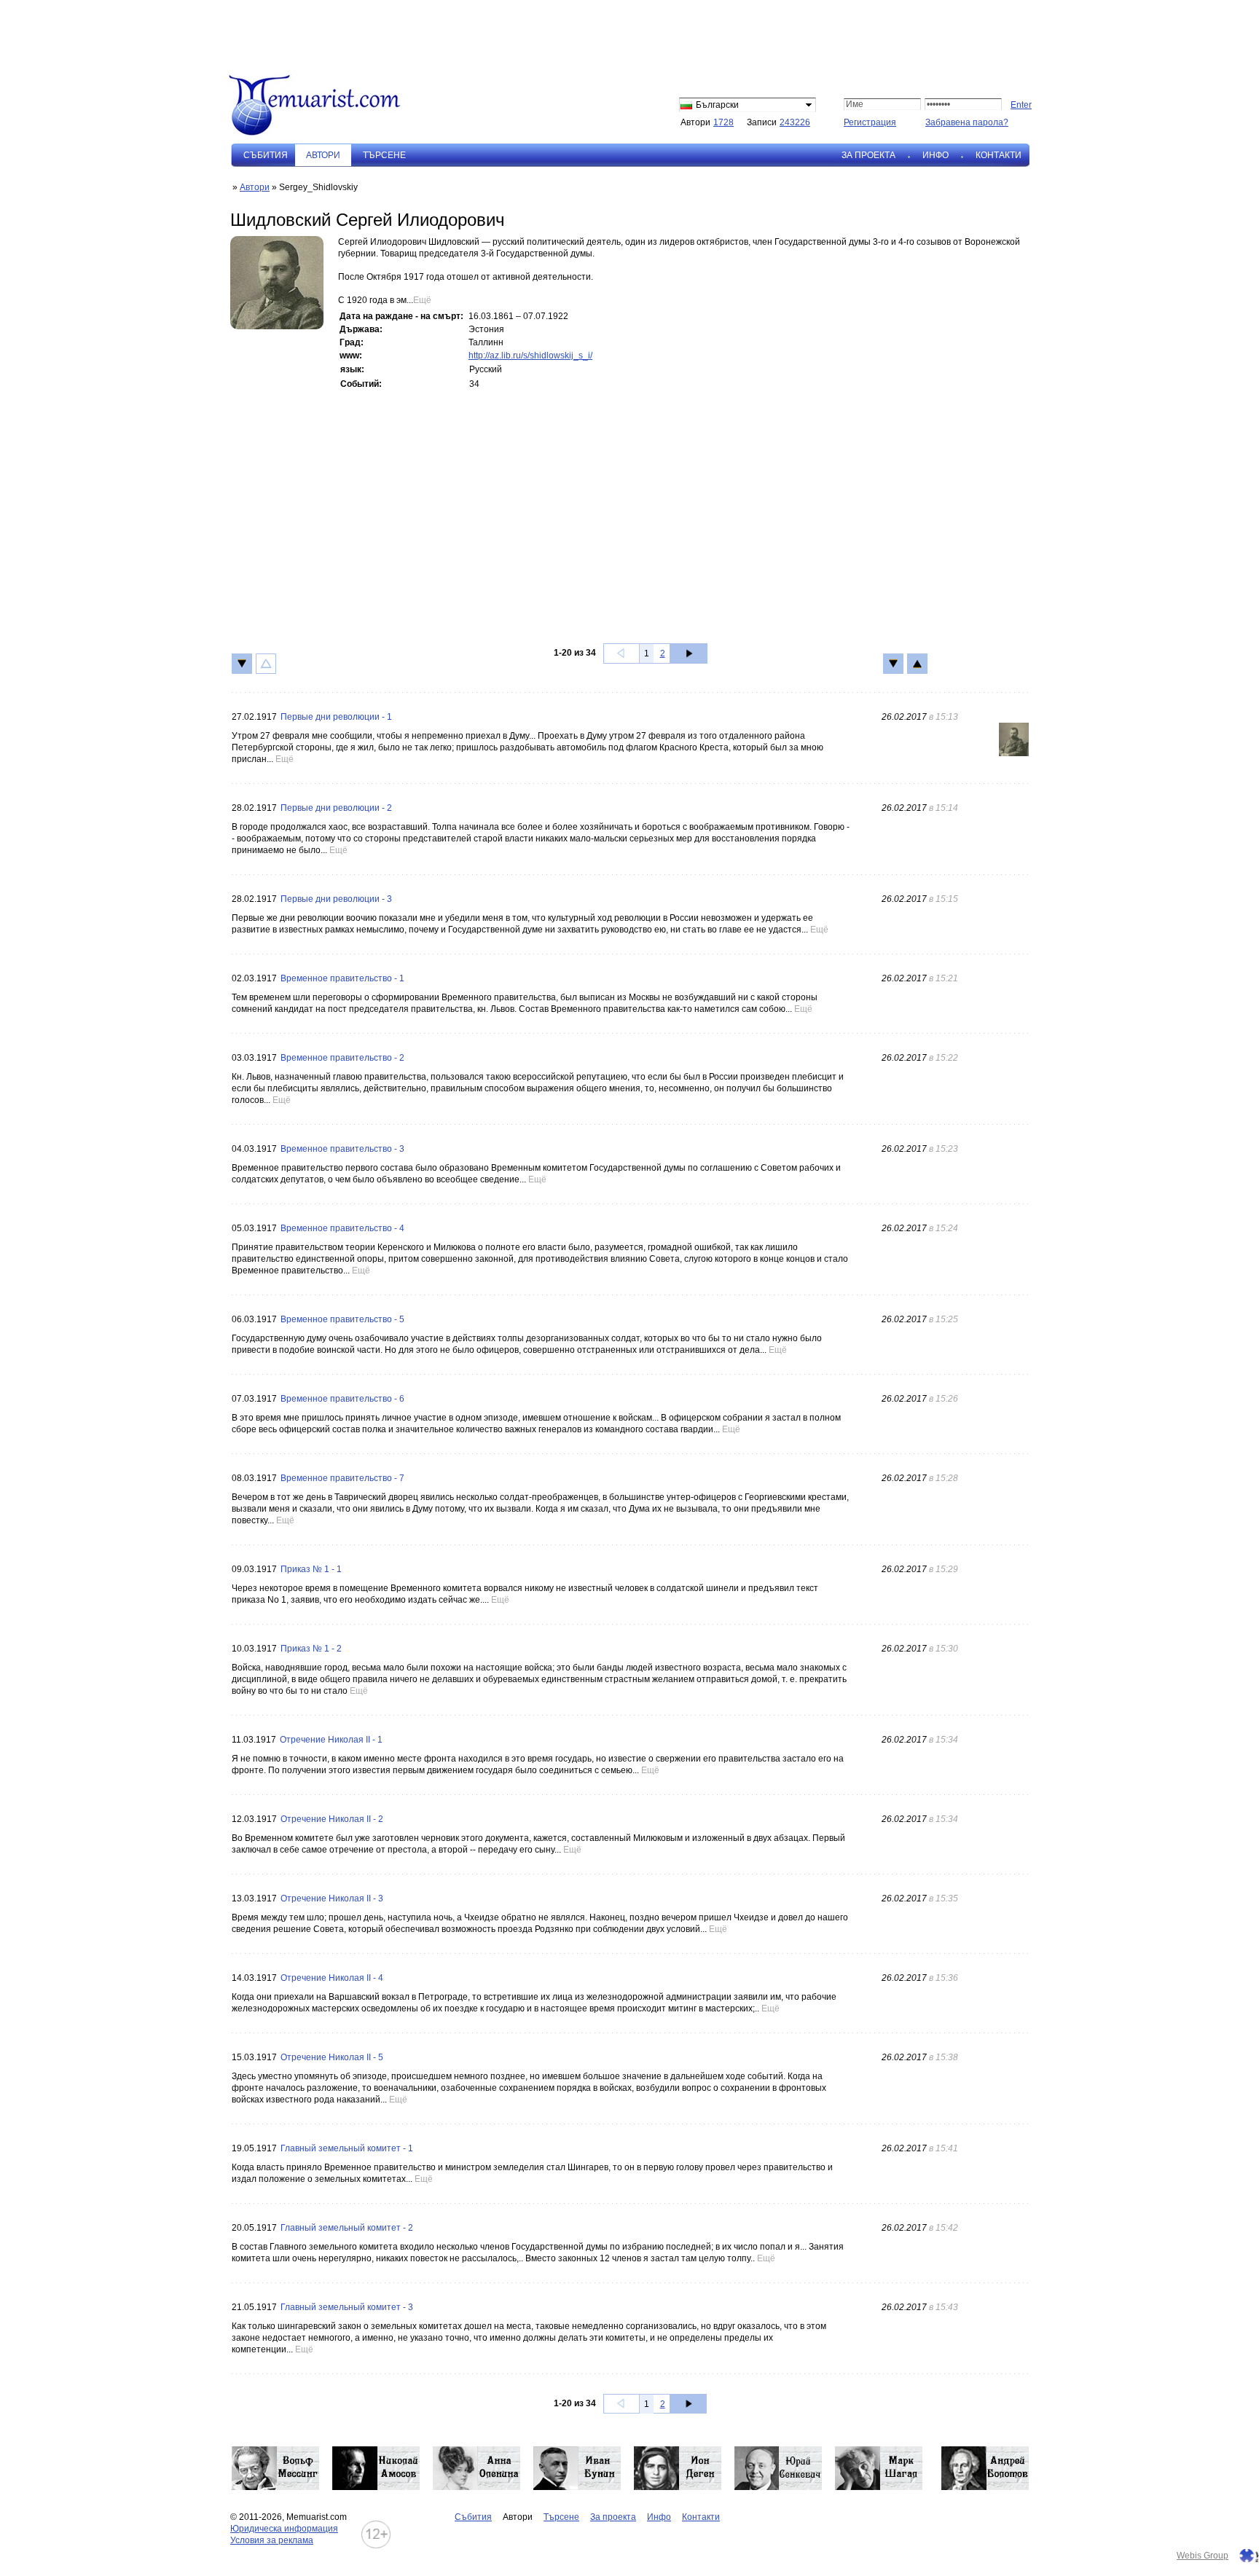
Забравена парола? (967, 122)
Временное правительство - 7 (342, 1478)
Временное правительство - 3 (342, 1149)
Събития (266, 155)
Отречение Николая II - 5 (332, 2057)
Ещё (422, 300)
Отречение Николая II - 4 (332, 1978)
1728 (723, 122)
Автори (255, 187)
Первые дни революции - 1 (336, 717)
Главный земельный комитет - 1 (347, 2148)
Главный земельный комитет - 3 (347, 2307)
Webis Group (1203, 2556)
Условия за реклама (272, 2540)
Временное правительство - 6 (342, 1399)
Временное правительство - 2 (342, 1058)
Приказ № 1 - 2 (311, 1649)
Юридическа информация (284, 2529)
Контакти (999, 155)
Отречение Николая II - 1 (331, 1740)
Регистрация (870, 122)
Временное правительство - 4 (342, 1228)
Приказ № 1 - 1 (311, 1569)
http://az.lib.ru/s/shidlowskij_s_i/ (530, 356)
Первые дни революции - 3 (336, 899)
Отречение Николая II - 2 (332, 1819)
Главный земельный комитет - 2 (347, 2228)
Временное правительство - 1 (342, 978)
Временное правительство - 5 (342, 1319)
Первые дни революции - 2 (336, 808)
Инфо (936, 155)
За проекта (868, 155)
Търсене (384, 155)
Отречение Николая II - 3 (332, 1898)
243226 (795, 122)
